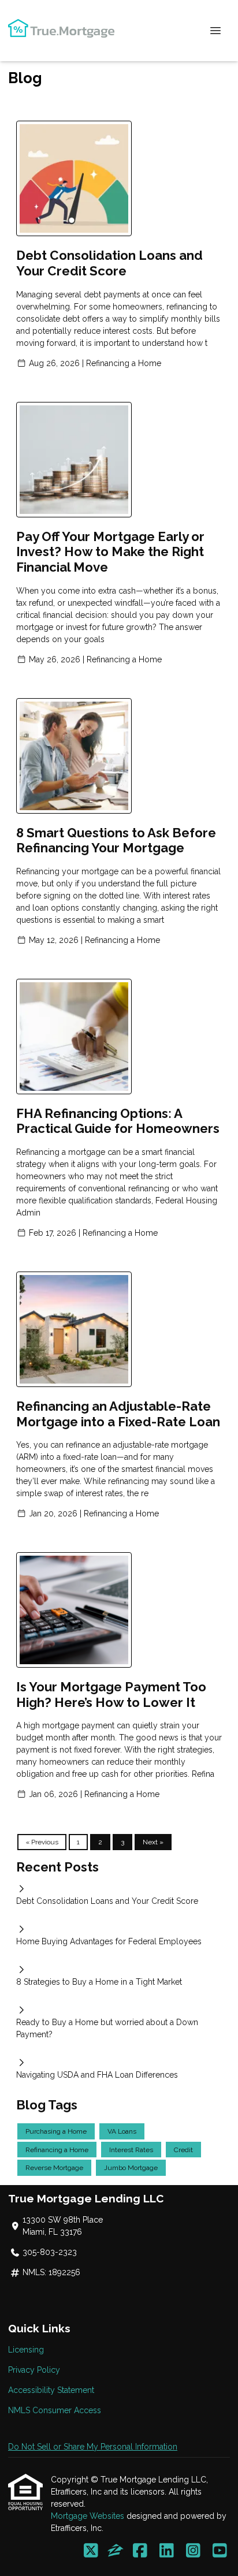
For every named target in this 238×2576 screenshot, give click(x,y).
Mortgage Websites (89, 2516)
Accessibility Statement (51, 2390)
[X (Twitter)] (91, 2551)
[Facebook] (140, 2551)
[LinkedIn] (167, 2551)
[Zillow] (116, 2551)
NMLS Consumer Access (55, 2410)
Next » (153, 1842)
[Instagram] (193, 2551)
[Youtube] (220, 2551)
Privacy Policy (34, 2370)
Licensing (26, 2350)
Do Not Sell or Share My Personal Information (93, 2447)
